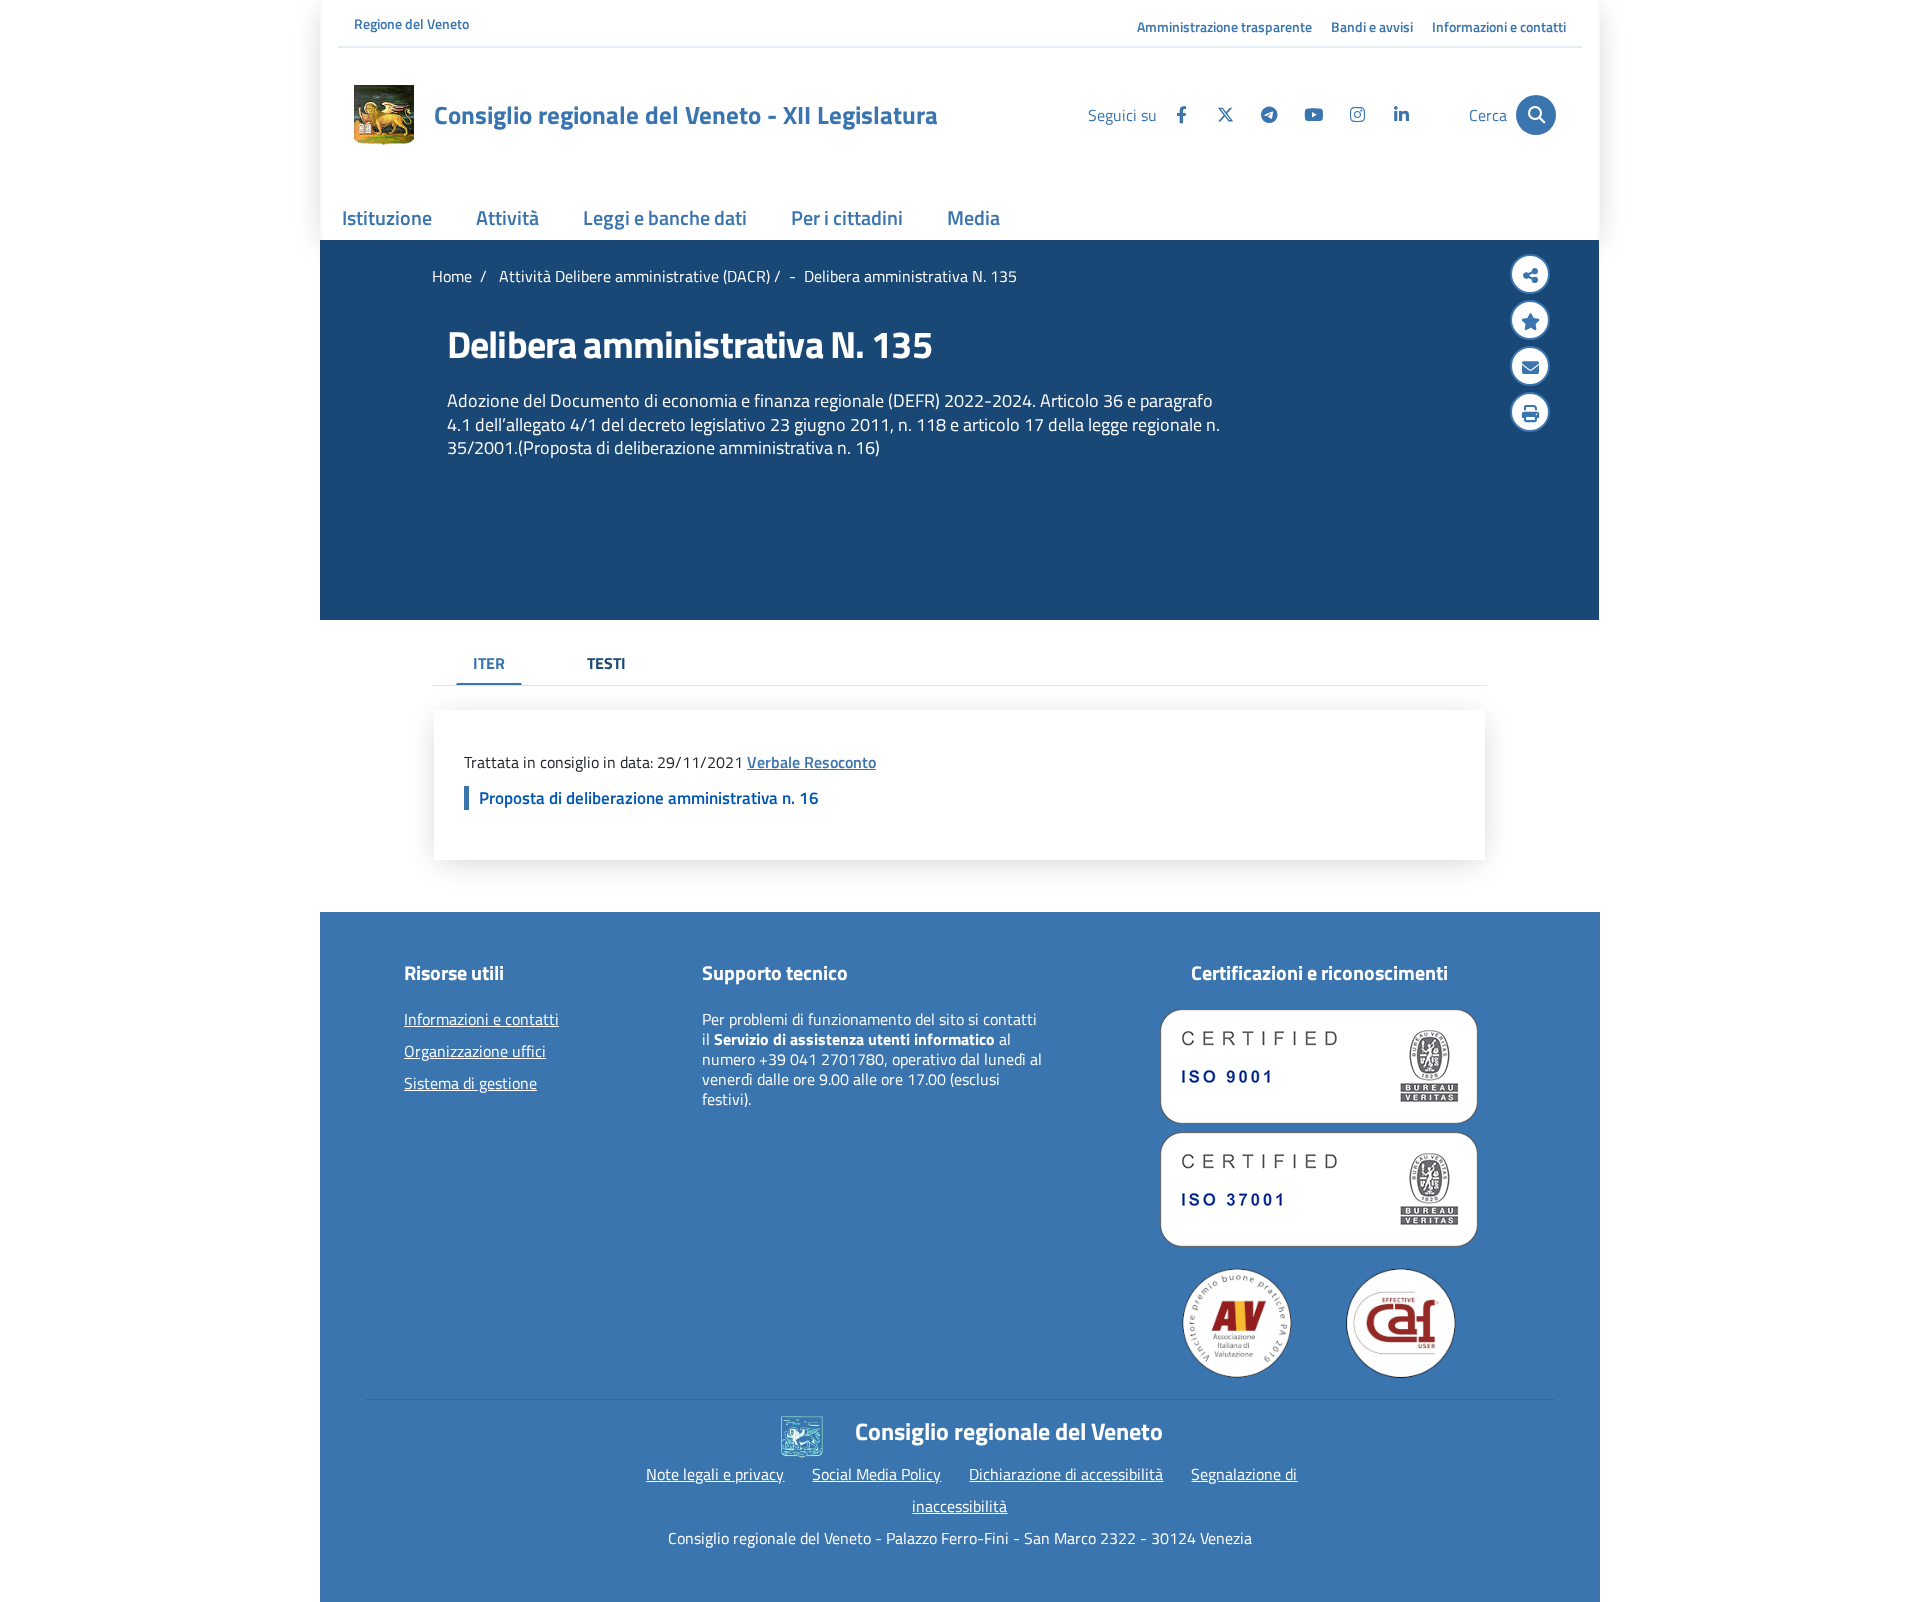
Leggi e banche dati (665, 217)
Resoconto (840, 762)
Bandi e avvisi (1372, 26)
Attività (507, 217)
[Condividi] (1530, 276)
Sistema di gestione (470, 1084)
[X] (1225, 115)
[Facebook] (1181, 115)
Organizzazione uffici (475, 1052)
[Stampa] (1530, 414)
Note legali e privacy (715, 1474)
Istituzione (387, 217)
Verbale (775, 762)
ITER (489, 663)
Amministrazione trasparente (1224, 26)
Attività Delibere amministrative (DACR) (632, 276)
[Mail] (1530, 368)
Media (973, 217)
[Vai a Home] (384, 115)
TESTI (606, 663)
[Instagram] (1357, 115)
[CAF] (1401, 1323)
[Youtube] (1313, 115)
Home (452, 276)
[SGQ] (1319, 1066)
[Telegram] (1269, 115)
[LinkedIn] (1401, 115)
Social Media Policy (876, 1474)
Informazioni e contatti (1499, 26)
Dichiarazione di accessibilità (1066, 1474)
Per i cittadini (847, 217)
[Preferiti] (1530, 322)
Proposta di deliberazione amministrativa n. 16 (649, 798)
